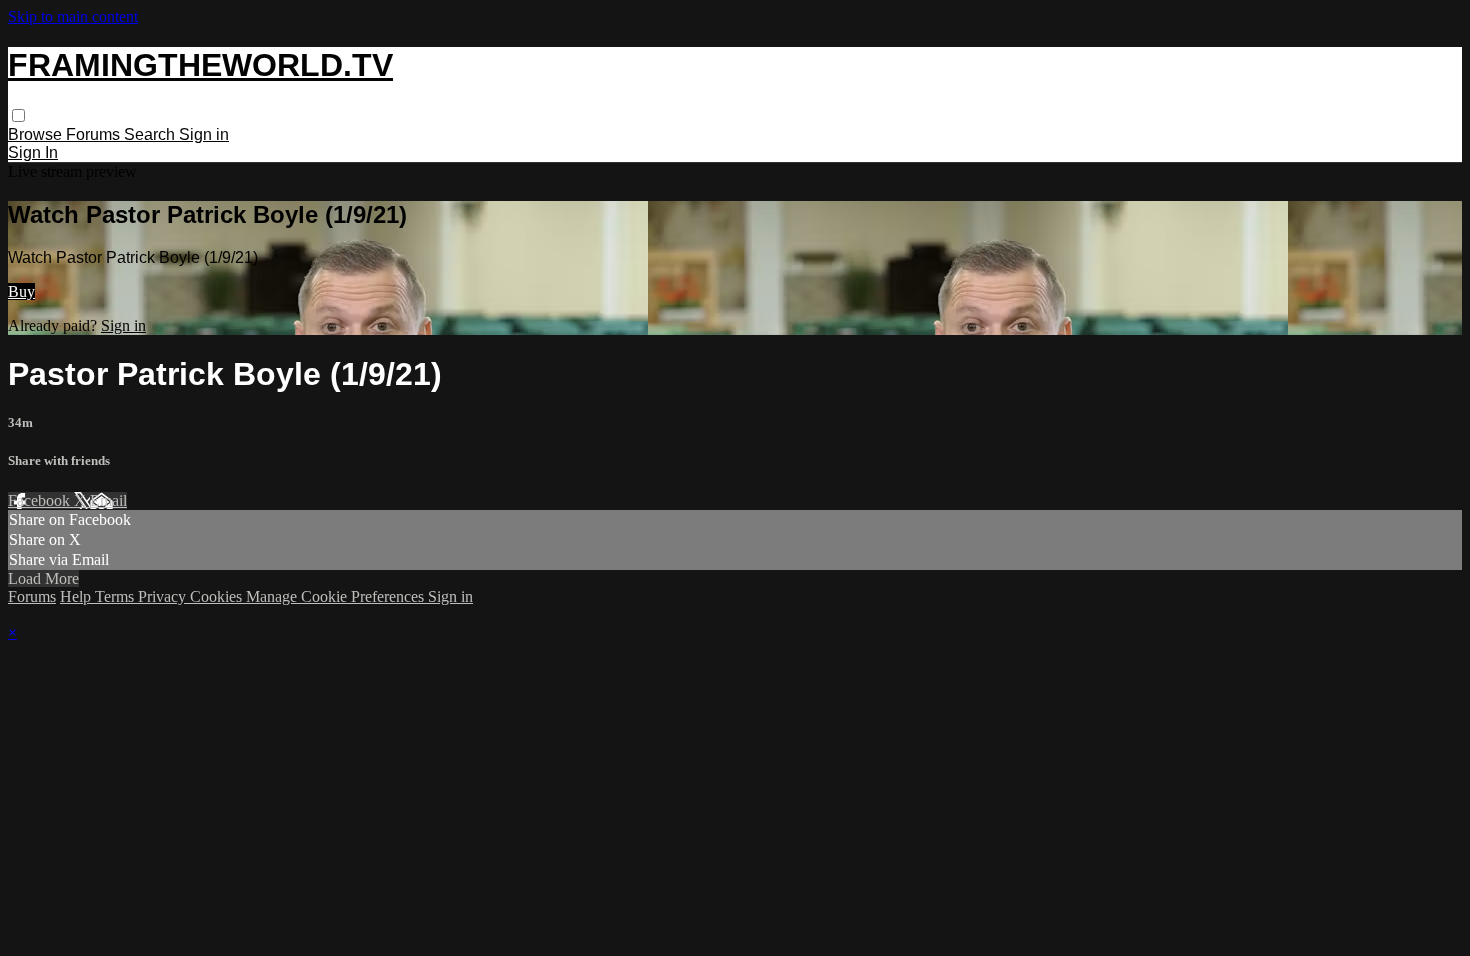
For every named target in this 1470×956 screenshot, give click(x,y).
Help (77, 596)
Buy (21, 291)
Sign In (33, 152)
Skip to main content (73, 16)
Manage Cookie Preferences (337, 596)
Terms (116, 596)
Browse (37, 134)
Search (151, 134)
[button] (18, 115)
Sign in (204, 134)
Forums (95, 134)
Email (108, 500)
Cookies (218, 596)
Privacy (164, 596)
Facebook (41, 500)
